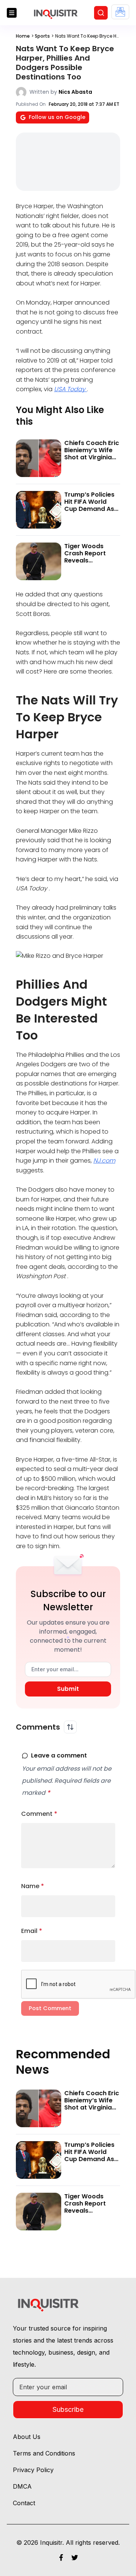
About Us (27, 2437)
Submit (68, 1689)
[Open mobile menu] (12, 13)
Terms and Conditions (44, 2453)
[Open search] (101, 13)
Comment (39, 1814)
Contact (24, 2503)
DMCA (22, 2486)
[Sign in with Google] (120, 12)
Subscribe (68, 2409)
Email (32, 1931)
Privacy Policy (33, 2470)
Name (33, 1886)
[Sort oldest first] (70, 1727)
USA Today (70, 389)
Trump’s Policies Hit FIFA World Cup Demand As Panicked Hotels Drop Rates (89, 509)
